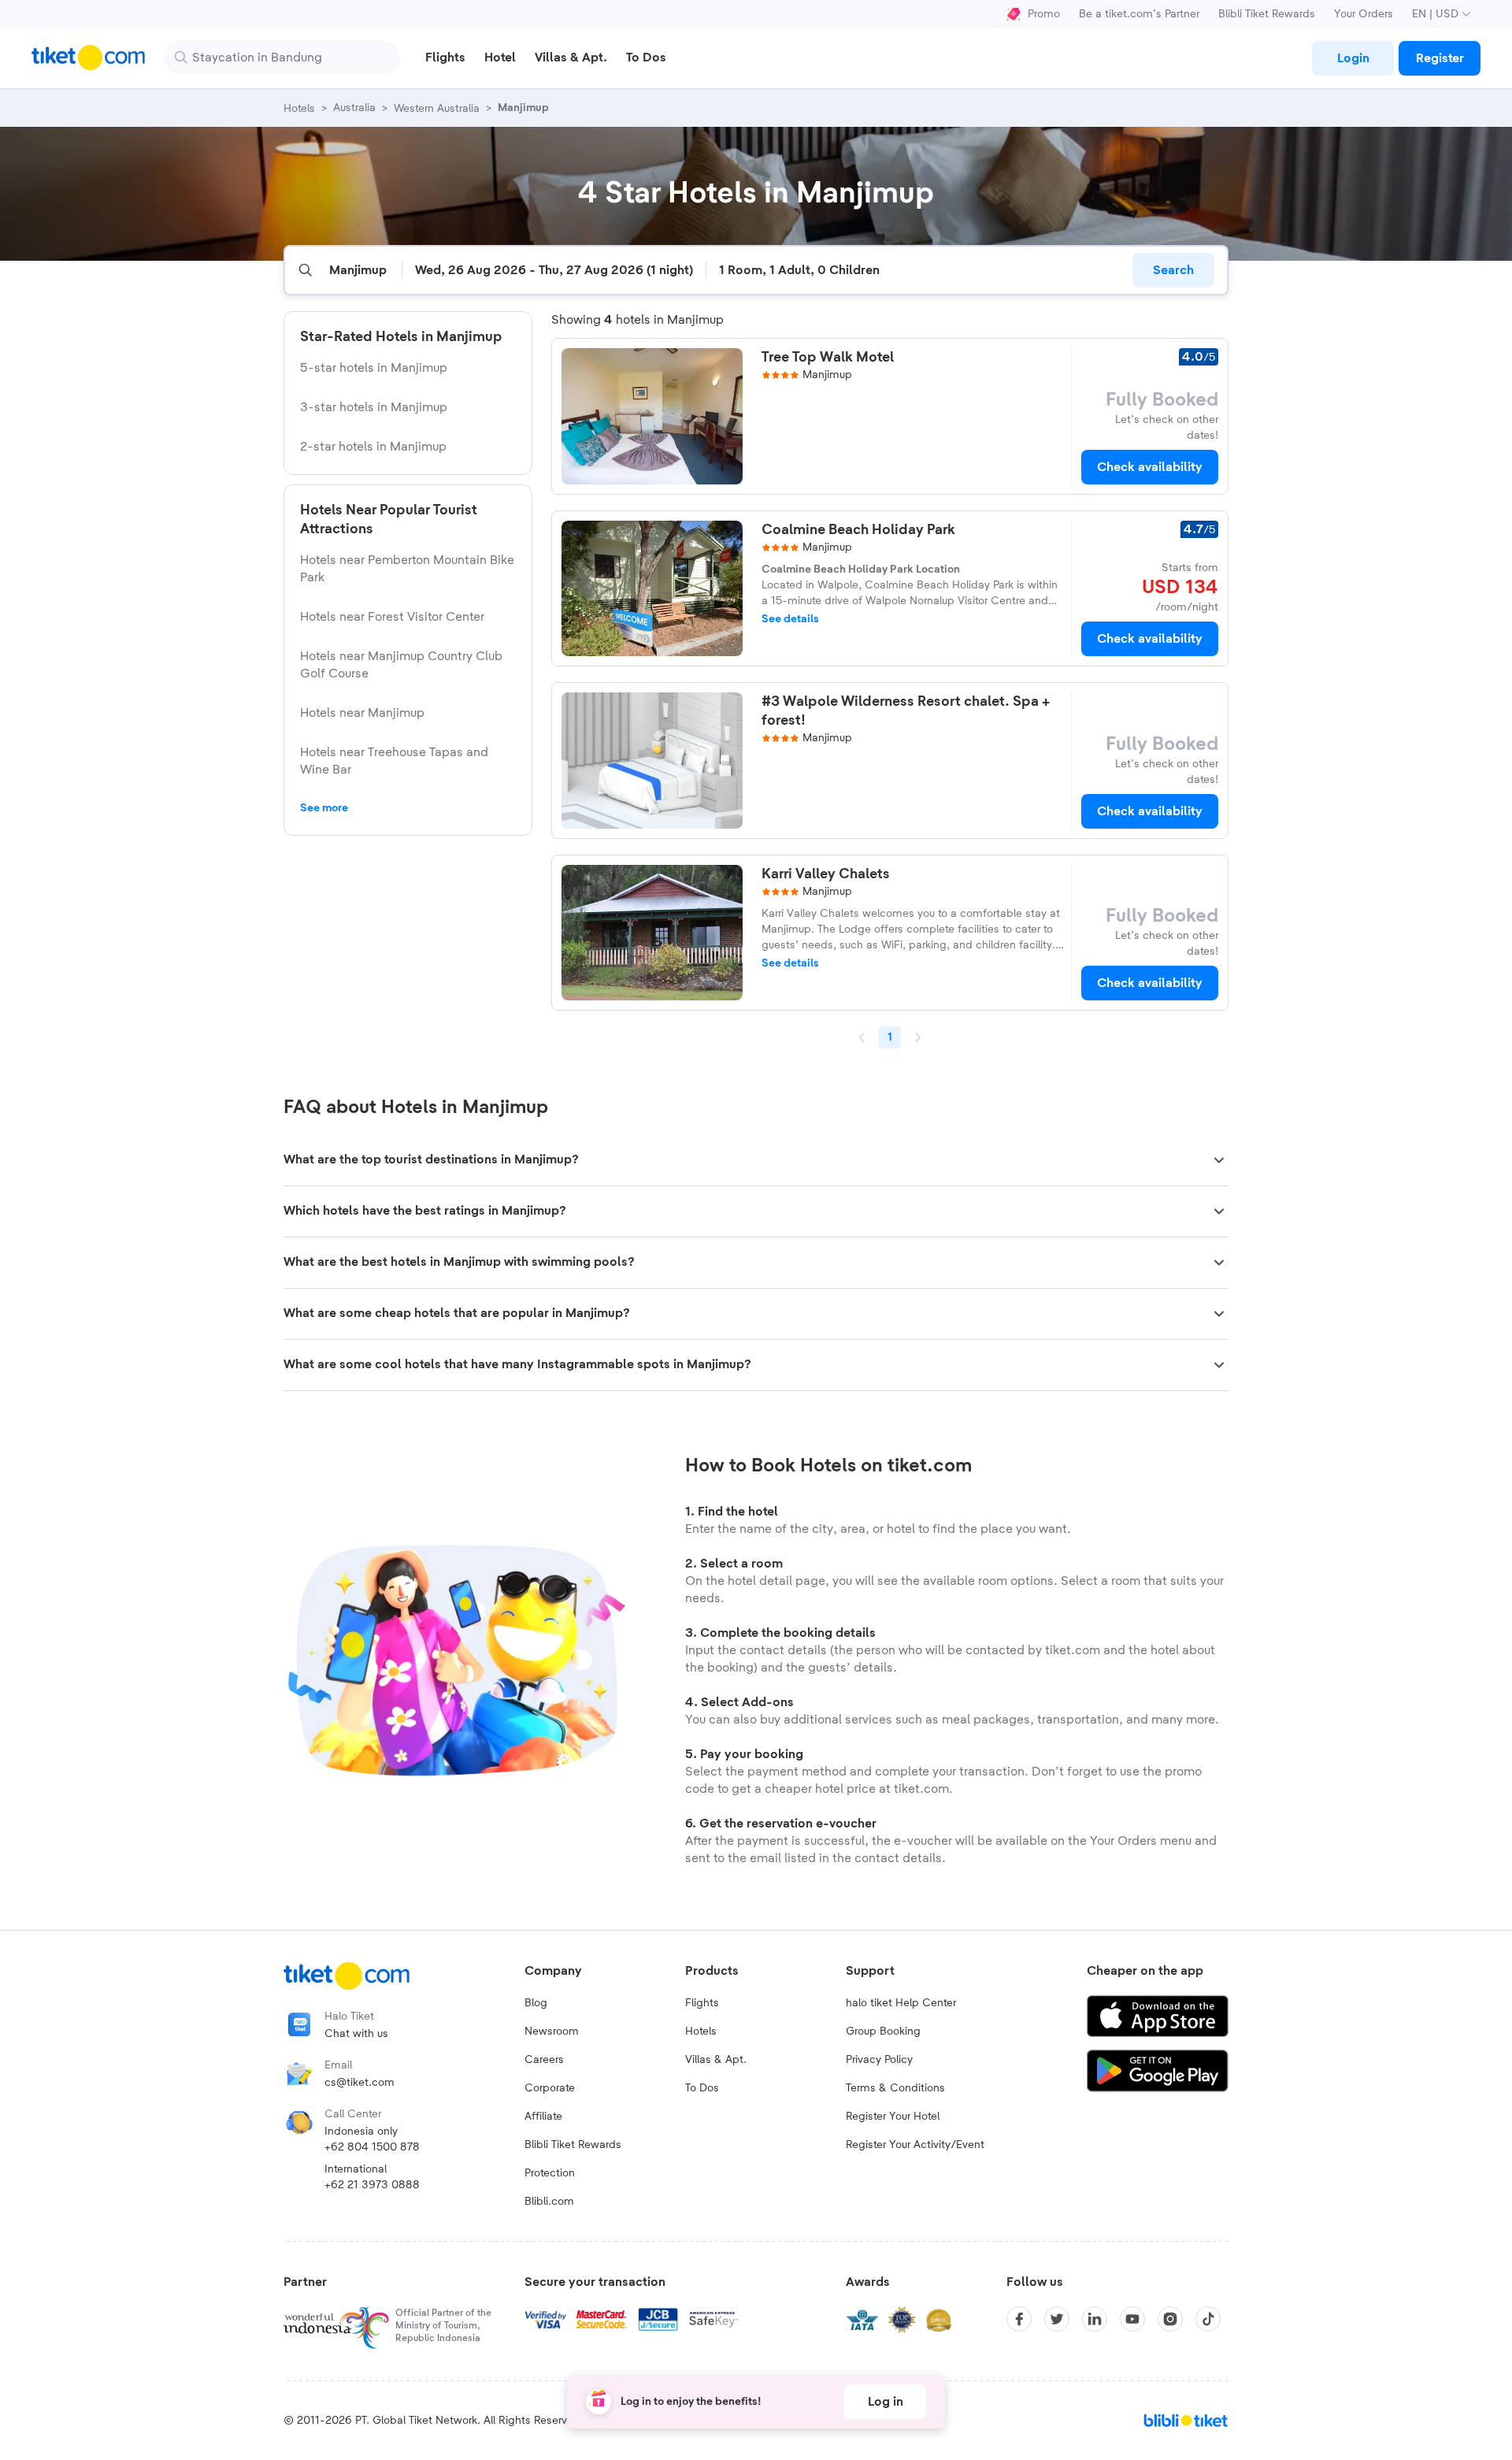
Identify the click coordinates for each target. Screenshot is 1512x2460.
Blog (536, 2003)
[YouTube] (1132, 2319)
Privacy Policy (879, 2060)
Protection (550, 2173)
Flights (702, 2003)
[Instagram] (1170, 2319)
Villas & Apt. (716, 2060)
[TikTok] (1208, 2319)
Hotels (701, 2031)
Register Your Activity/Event (915, 2145)
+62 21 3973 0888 (372, 2185)
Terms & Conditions (895, 2088)
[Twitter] (1057, 2319)
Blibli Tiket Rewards (1267, 14)
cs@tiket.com (359, 2083)
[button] (756, 1160)
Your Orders (1364, 14)
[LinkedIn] (1095, 2319)
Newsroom (552, 2031)
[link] (1353, 58)
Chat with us (356, 2034)
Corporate (550, 2088)
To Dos (702, 2088)
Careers (544, 2060)
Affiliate (543, 2117)
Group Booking (883, 2031)
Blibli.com (549, 2202)
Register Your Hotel (893, 2117)
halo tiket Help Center (901, 2003)
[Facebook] (1019, 2319)
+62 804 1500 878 (372, 2147)
